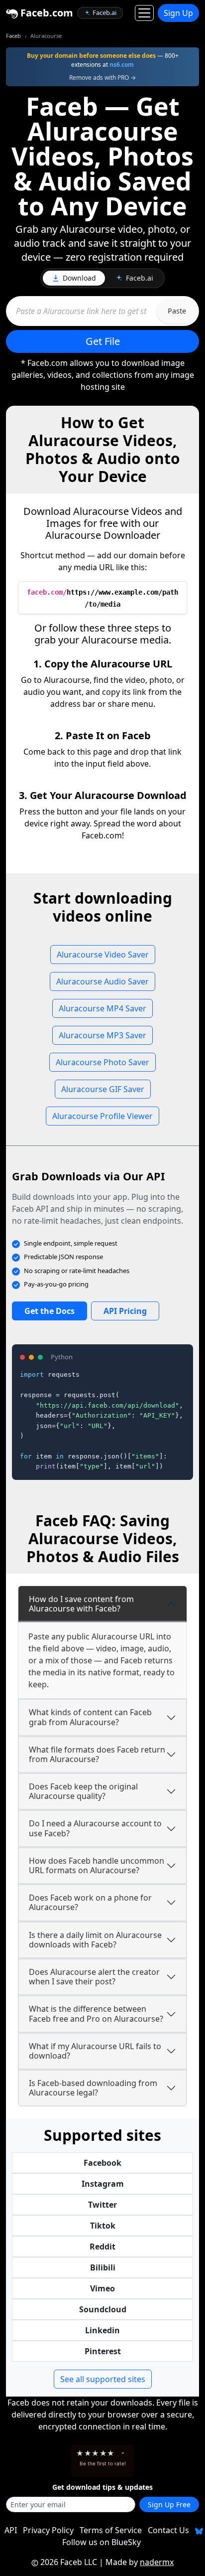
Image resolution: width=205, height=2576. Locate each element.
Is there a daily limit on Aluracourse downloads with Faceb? (95, 1940)
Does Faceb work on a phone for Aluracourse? (90, 1902)
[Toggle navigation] (144, 13)
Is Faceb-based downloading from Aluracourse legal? (93, 2088)
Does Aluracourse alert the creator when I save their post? (94, 1977)
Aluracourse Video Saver (103, 955)
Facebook (102, 2163)
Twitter (102, 2205)
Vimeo (102, 2288)
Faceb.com (46, 13)
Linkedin (102, 2330)
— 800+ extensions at (103, 60)
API (11, 2530)
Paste (177, 311)
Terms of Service (111, 2530)
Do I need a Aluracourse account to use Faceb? (95, 1828)
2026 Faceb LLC (69, 2562)
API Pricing (125, 1311)
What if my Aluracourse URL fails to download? (95, 2051)
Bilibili (103, 2267)
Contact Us (168, 2530)
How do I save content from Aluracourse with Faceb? (81, 1604)
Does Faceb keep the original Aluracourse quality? (83, 1791)
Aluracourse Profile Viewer (102, 1116)
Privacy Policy (48, 2530)
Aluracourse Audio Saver (102, 981)
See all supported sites (103, 2379)
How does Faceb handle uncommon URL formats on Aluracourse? (97, 1865)
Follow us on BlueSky (102, 2542)
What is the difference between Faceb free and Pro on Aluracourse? (96, 2013)
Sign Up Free (169, 2504)
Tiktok (103, 2226)
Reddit (102, 2247)
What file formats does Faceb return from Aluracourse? (97, 1754)
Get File (103, 341)
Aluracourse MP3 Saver (102, 1035)
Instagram (103, 2184)
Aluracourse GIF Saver (103, 1089)
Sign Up (178, 13)
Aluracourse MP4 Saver (102, 1008)
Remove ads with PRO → (102, 78)
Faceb (13, 36)
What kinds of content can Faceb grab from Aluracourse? (90, 1717)
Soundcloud (103, 2309)
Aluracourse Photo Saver (102, 1062)
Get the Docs (50, 1311)
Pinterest (103, 2351)
